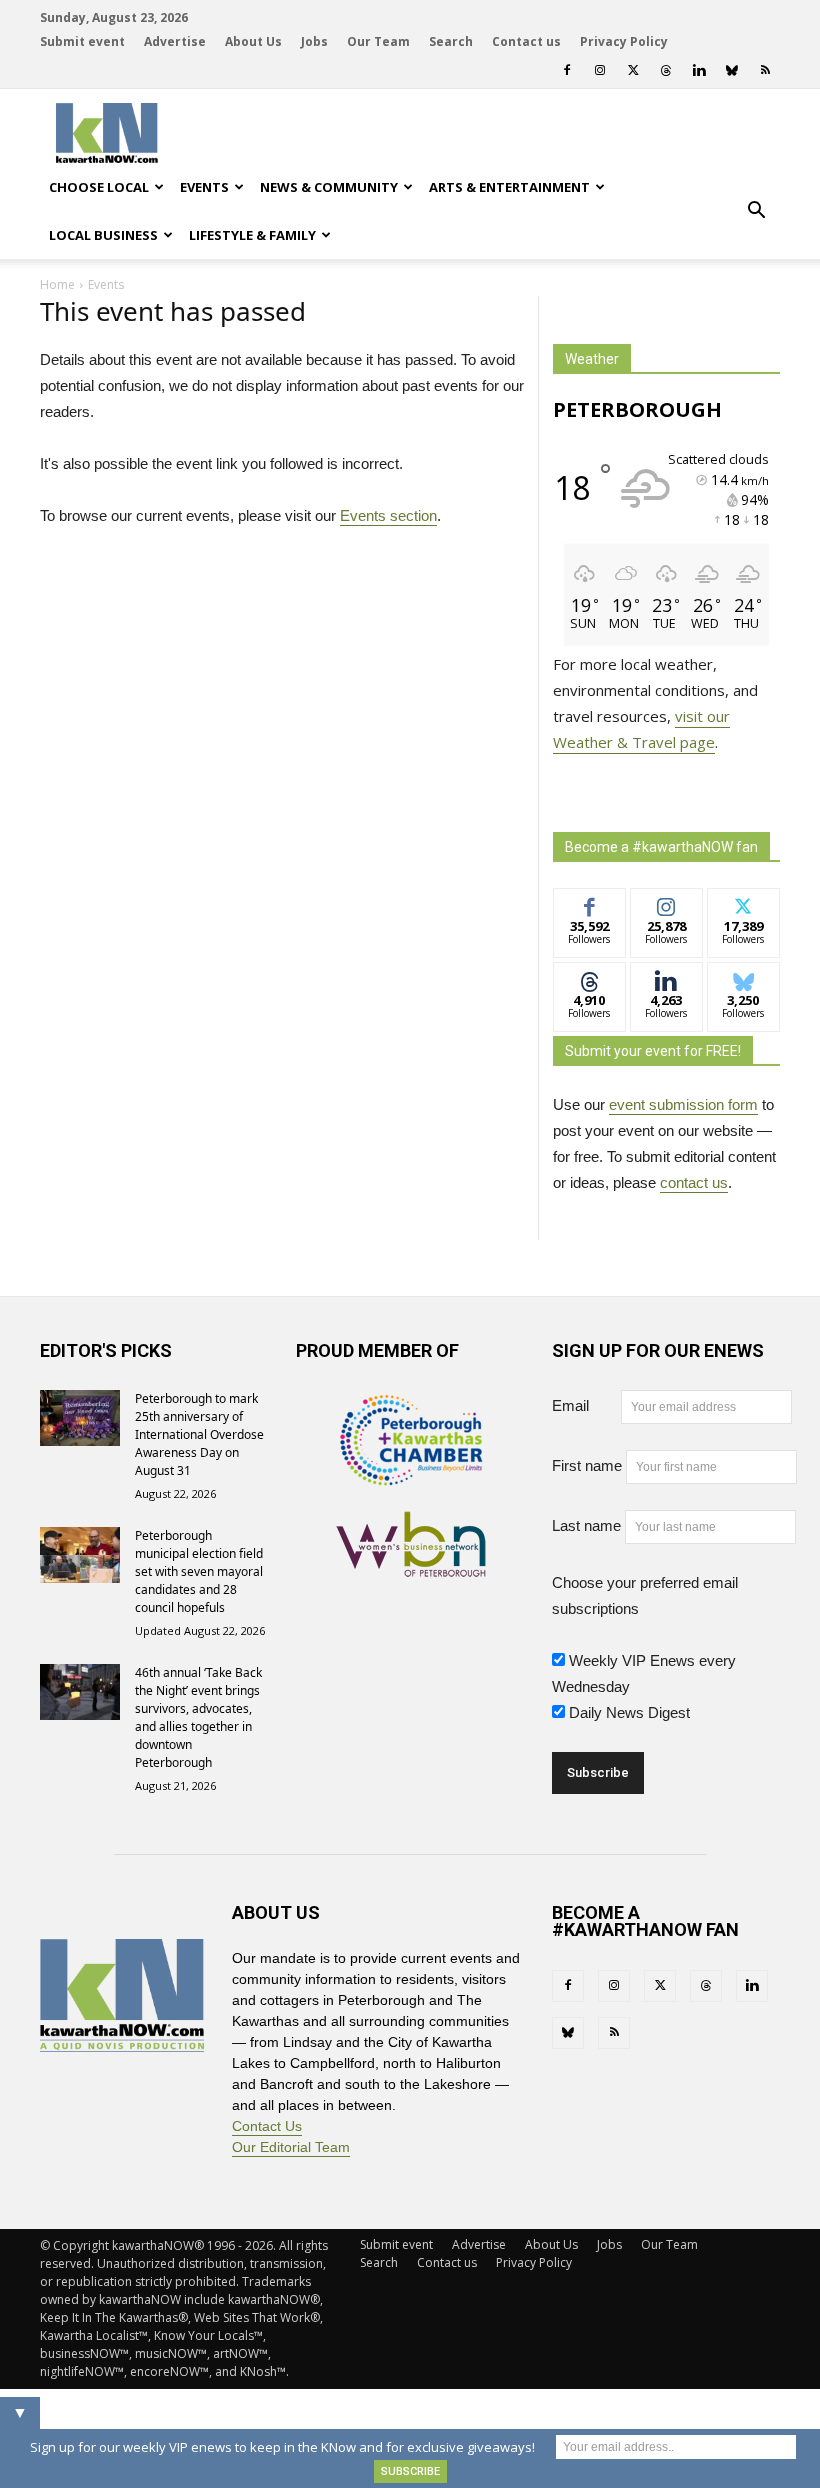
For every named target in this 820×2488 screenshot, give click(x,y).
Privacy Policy (624, 41)
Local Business (103, 235)
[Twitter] (633, 70)
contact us (694, 1182)
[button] (756, 211)
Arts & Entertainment (509, 187)
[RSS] (765, 70)
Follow (666, 903)
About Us (253, 41)
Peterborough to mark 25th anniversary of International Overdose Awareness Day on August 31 (199, 1434)
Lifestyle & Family (252, 235)
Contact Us (267, 2126)
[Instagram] (600, 70)
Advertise (175, 41)
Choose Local (99, 187)
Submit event (82, 41)
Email (584, 1405)
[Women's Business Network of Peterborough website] (411, 1566)
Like (589, 903)
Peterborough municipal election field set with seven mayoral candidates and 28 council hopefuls (199, 1571)
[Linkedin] (699, 70)
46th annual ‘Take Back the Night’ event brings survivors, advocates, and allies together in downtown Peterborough (198, 1717)
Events (204, 187)
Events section (388, 515)
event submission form (683, 1104)
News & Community (329, 187)
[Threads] (666, 70)
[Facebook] (567, 70)
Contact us (526, 41)
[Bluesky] (732, 70)
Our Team (378, 41)
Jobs (314, 41)
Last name (586, 1525)
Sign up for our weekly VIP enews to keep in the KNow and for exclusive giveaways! (282, 2447)
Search (451, 41)
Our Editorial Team (291, 2147)
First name (587, 1465)
